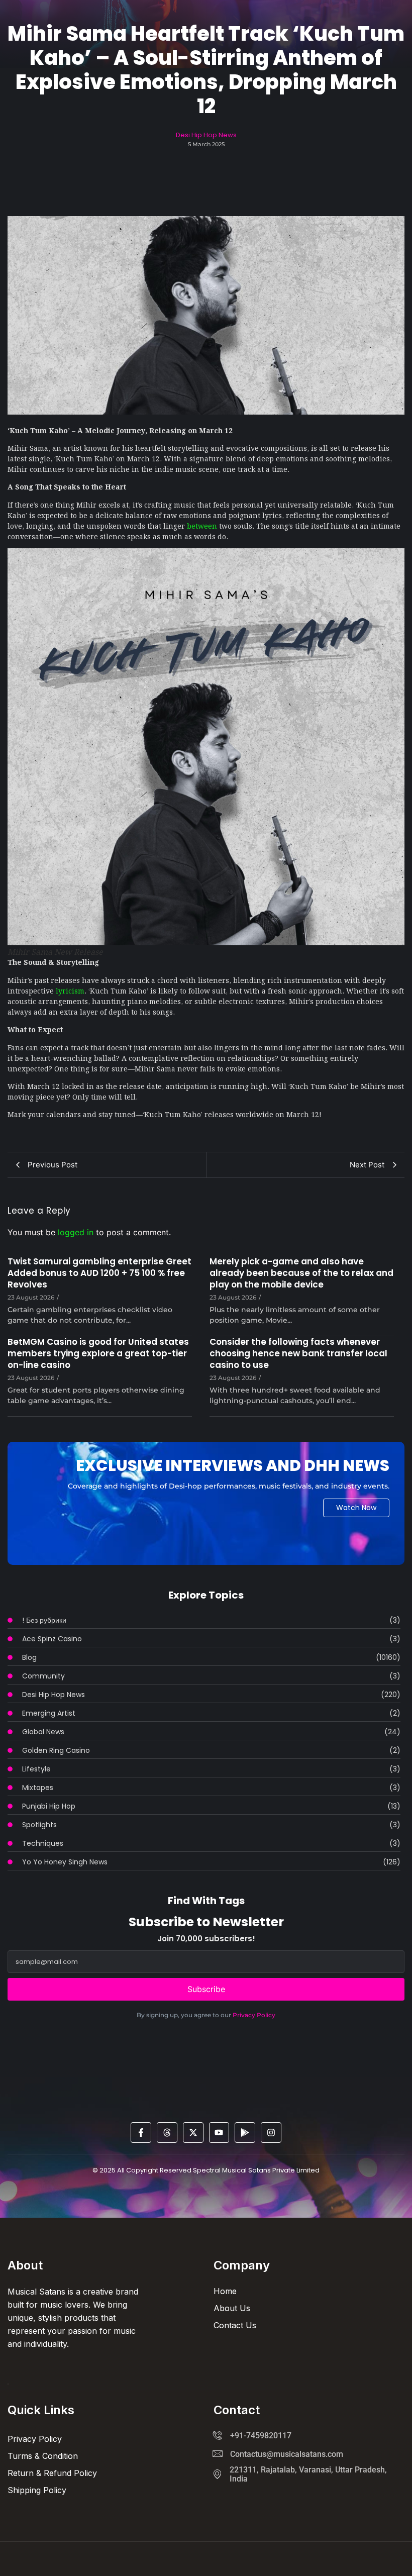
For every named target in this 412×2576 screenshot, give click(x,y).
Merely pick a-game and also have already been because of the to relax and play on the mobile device (301, 1273)
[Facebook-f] (141, 2133)
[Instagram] (271, 2133)
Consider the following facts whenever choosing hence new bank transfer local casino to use (298, 1354)
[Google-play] (245, 2133)
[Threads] (167, 2133)
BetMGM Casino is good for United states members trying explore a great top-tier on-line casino (98, 1354)
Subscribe (206, 1989)
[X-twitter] (193, 2133)
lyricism (70, 990)
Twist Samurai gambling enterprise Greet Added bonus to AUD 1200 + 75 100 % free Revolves (99, 1273)
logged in (76, 1232)
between (202, 525)
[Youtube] (219, 2133)
